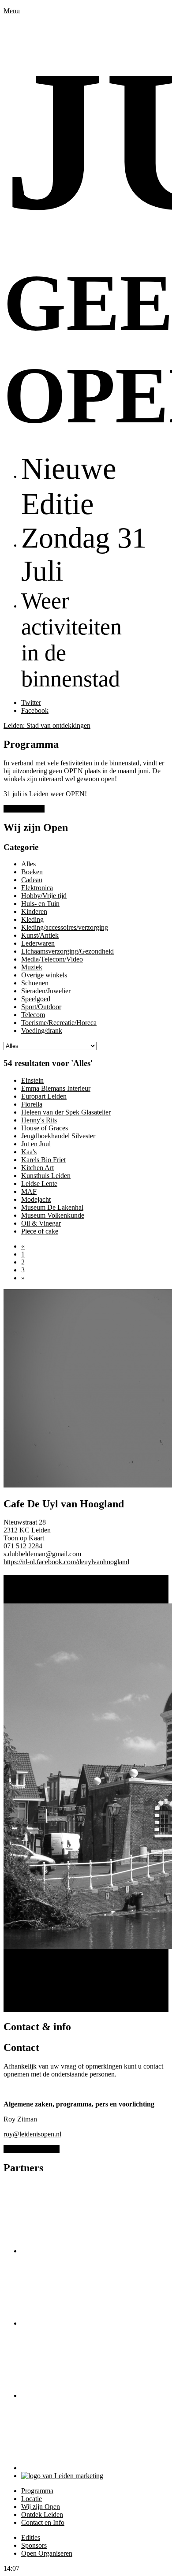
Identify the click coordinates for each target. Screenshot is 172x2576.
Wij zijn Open (41, 2507)
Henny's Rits (39, 1120)
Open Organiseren (47, 2553)
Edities (31, 2537)
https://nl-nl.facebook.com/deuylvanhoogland (66, 1562)
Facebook (35, 710)
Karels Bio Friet (43, 1160)
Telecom (33, 1015)
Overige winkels (44, 975)
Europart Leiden (44, 1096)
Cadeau (32, 880)
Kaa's (29, 1152)
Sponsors (34, 2545)
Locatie (32, 2499)
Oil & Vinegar (41, 1223)
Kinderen (34, 911)
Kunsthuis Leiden (46, 1176)
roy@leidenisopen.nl (32, 2134)
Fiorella (32, 1104)
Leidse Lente (39, 1184)
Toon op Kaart (24, 1538)
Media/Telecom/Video (52, 959)
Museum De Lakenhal (52, 1207)
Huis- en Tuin (40, 904)
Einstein (32, 1080)
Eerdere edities (24, 809)
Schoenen (35, 983)
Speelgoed (36, 999)
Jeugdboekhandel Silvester (58, 1136)
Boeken (32, 872)
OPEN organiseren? (32, 2149)
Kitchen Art (37, 1168)
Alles (28, 864)
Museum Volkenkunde (53, 1215)
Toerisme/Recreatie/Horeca (59, 1023)
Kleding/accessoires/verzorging (65, 927)
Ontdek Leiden (42, 2514)
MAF (29, 1191)
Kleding (32, 919)
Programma (37, 2491)
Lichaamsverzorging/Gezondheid (67, 951)
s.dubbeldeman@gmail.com (42, 1554)
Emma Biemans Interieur (56, 1088)
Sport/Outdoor (41, 1007)
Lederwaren (38, 943)
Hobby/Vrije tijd (44, 896)
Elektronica (37, 888)
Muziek (32, 967)
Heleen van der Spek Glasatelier (66, 1112)
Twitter (31, 703)
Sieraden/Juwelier (46, 991)
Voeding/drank (42, 1031)
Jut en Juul (36, 1144)
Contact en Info (43, 2522)
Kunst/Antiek (40, 935)
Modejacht (36, 1199)
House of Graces (45, 1128)
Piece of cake (40, 1231)
